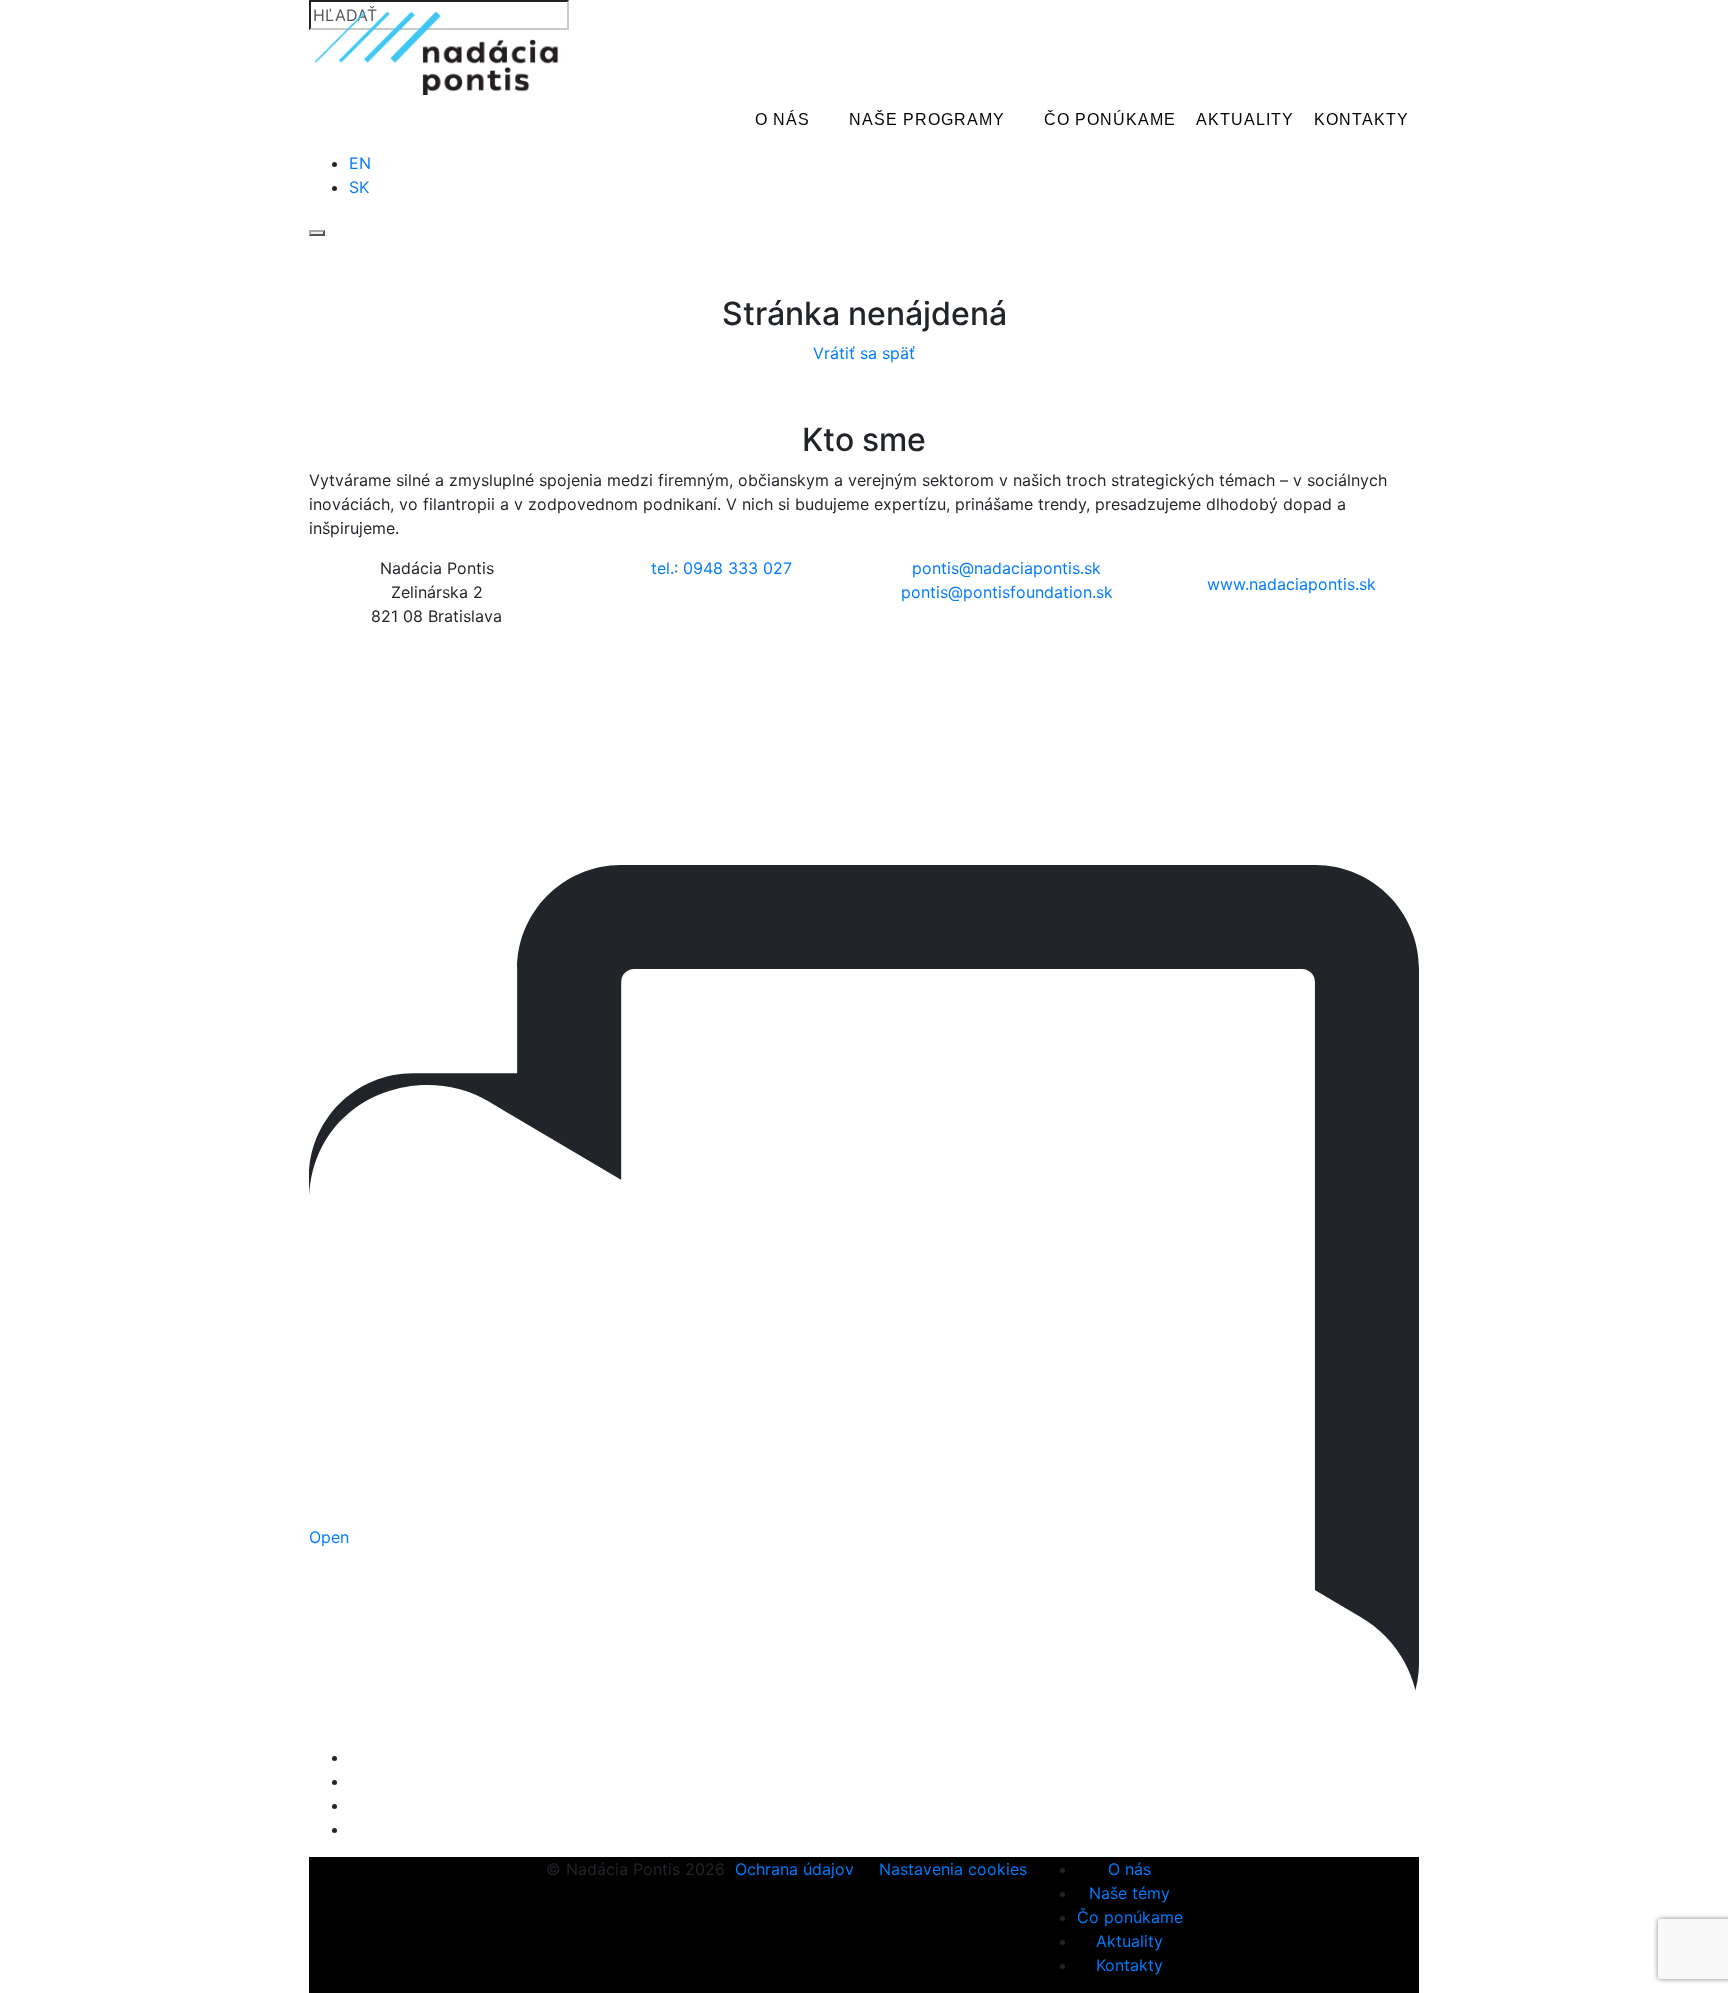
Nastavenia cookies (953, 1869)
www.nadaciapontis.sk (1291, 584)
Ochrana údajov (794, 1869)
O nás (782, 119)
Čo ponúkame (1110, 119)
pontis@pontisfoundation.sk (1007, 592)
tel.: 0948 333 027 (721, 568)
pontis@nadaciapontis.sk (1006, 568)
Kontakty (1361, 119)
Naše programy (927, 119)
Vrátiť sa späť (864, 353)
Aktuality (1245, 119)
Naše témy (1129, 1893)
